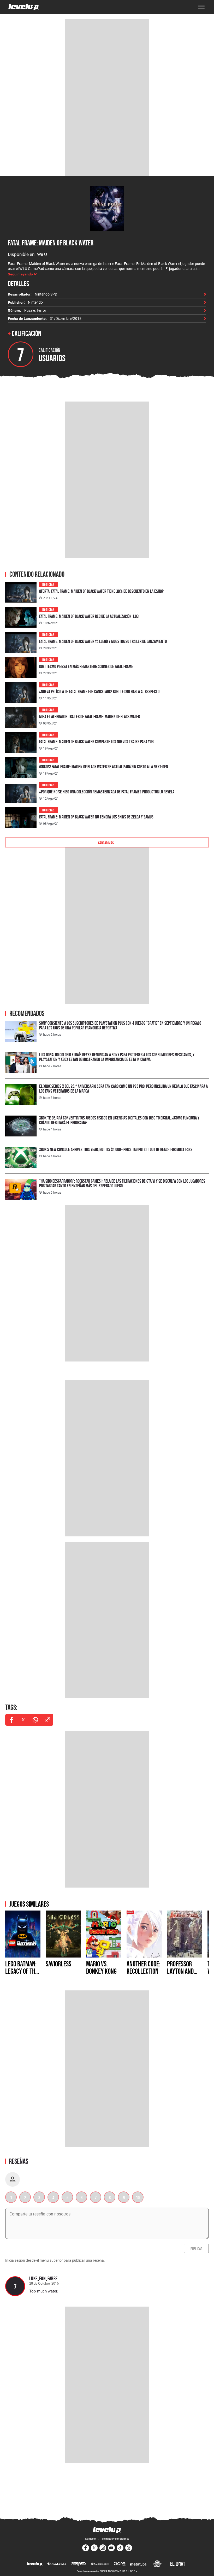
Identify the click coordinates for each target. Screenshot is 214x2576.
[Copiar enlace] (47, 1720)
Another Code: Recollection (143, 1967)
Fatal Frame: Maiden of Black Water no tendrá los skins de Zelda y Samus (96, 817)
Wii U (42, 254)
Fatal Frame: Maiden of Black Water (51, 243)
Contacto (90, 2539)
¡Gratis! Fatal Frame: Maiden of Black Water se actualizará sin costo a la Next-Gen (104, 767)
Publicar (196, 2248)
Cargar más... (107, 842)
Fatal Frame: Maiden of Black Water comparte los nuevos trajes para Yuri (97, 742)
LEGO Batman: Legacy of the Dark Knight (22, 1971)
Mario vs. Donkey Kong (101, 1967)
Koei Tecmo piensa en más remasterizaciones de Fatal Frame (86, 666)
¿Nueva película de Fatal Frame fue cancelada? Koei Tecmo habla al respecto (99, 691)
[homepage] (24, 7)
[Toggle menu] (201, 7)
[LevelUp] (35, 2564)
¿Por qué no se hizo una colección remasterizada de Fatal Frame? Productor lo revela (107, 792)
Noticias (48, 584)
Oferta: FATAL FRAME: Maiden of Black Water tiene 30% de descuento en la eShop (101, 591)
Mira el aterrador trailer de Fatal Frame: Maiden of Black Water (90, 717)
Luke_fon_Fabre (43, 2278)
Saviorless (58, 1964)
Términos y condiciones (115, 2539)
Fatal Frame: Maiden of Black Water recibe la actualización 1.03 (89, 616)
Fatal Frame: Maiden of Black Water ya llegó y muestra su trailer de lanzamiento (103, 641)
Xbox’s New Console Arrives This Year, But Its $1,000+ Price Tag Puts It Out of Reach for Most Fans (116, 1149)
